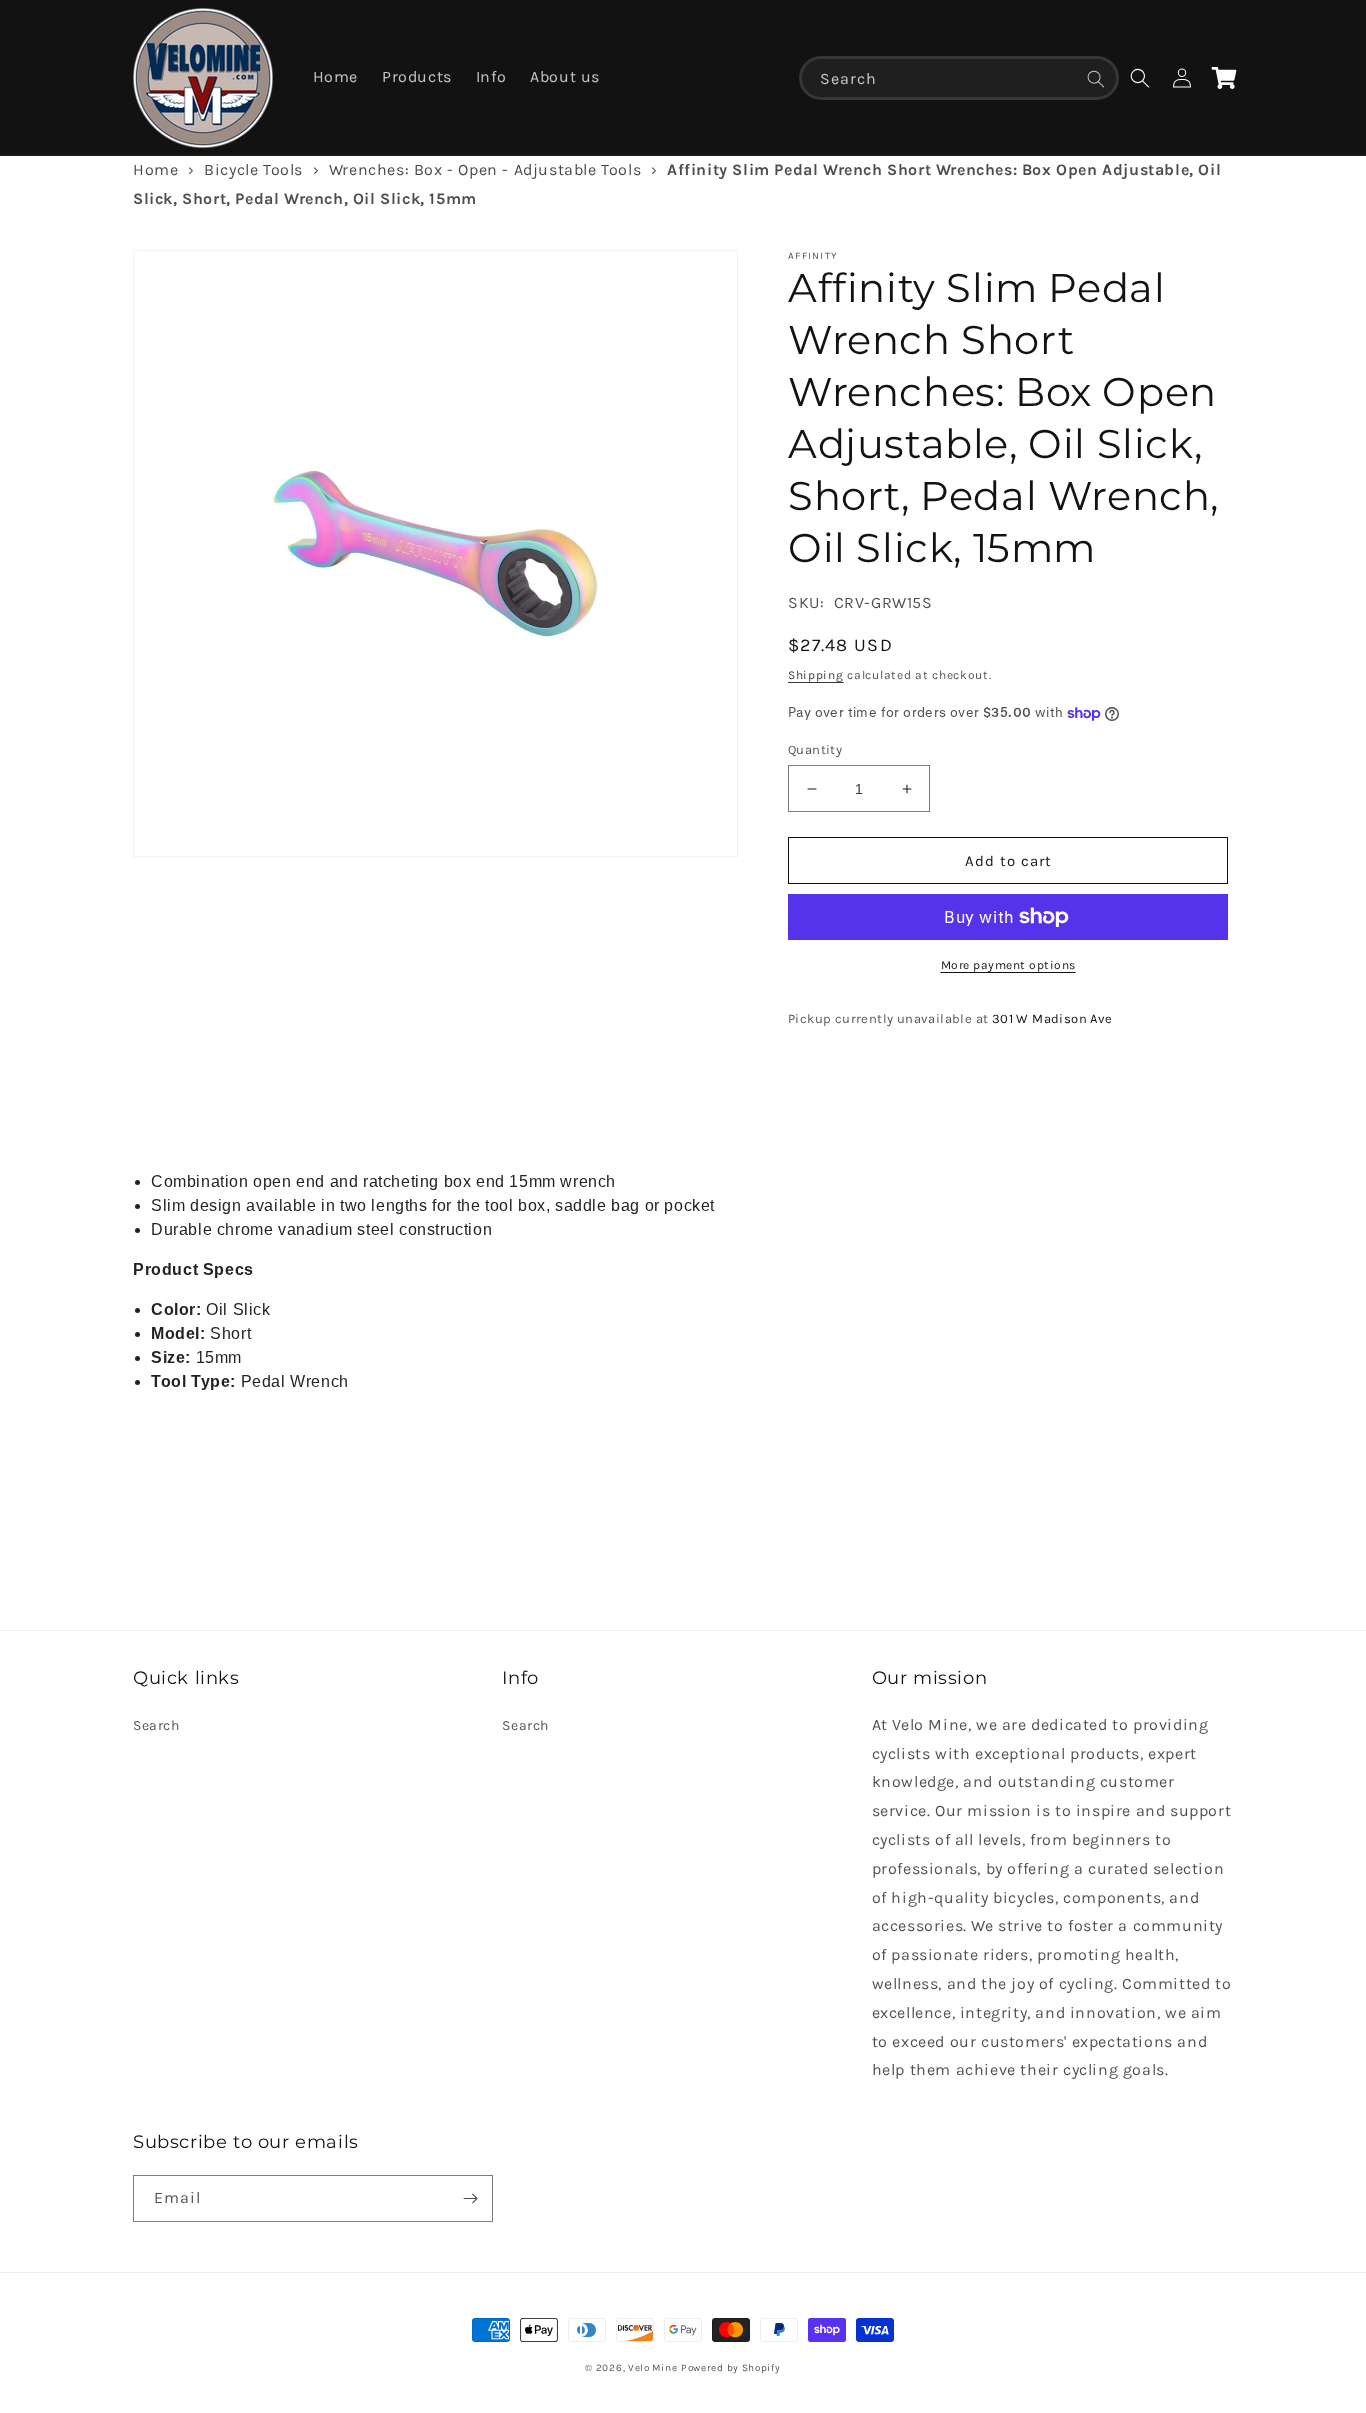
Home (155, 169)
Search (156, 1725)
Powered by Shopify (731, 2368)
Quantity (815, 749)
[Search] (1096, 79)
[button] (1140, 78)
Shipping (816, 675)
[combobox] (959, 78)
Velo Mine (652, 2368)
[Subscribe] (470, 2198)
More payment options (1008, 965)
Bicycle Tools (253, 169)
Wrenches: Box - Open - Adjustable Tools (485, 169)
